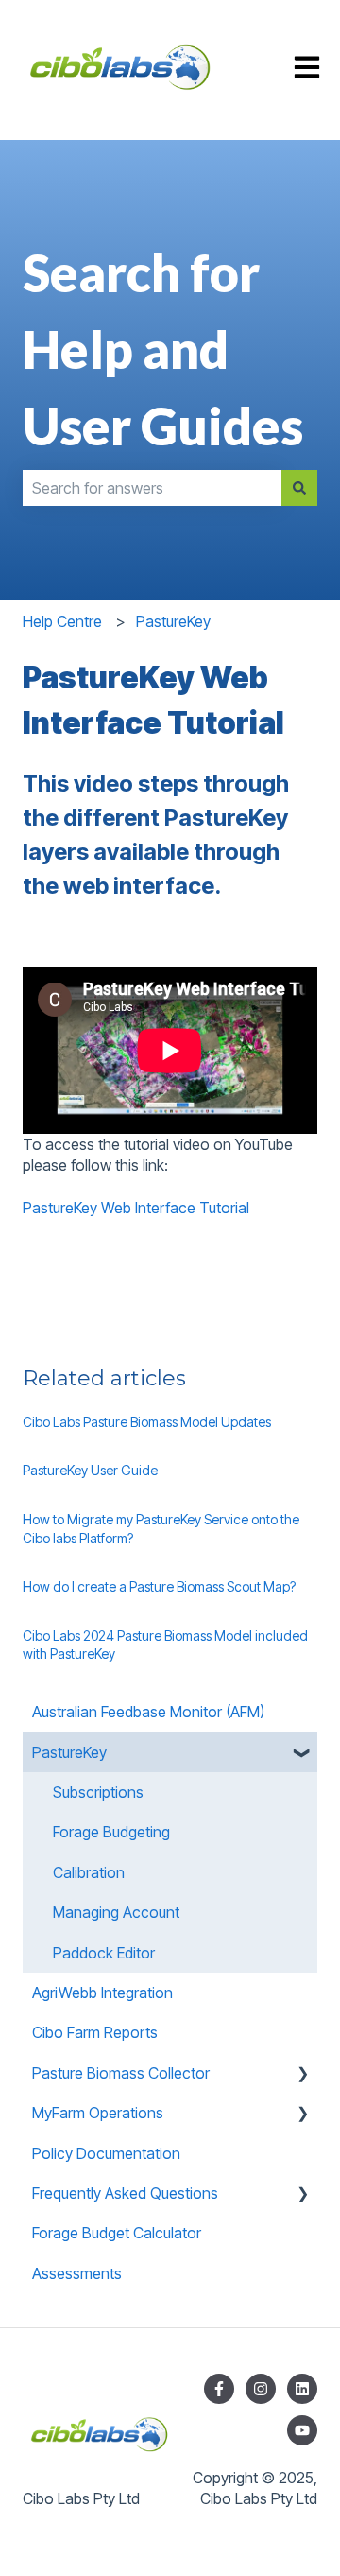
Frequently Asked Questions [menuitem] (125, 2193)
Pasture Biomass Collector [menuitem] (121, 2073)
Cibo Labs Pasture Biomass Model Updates (147, 1422)
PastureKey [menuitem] (69, 1752)
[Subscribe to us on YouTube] (302, 2430)
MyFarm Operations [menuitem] (98, 2113)
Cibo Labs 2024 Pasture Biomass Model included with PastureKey (165, 1645)
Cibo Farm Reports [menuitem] (95, 2032)
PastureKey (173, 621)
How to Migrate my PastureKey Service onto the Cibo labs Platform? (161, 1529)
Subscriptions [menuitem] (98, 1792)
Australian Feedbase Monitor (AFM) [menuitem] (148, 1712)
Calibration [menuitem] (89, 1872)
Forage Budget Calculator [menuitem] (117, 2233)
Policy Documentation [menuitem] (106, 2153)
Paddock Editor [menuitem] (104, 1953)
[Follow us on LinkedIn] (302, 2389)
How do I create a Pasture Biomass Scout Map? (159, 1586)
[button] (302, 1754)
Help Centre (62, 621)
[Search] (299, 488)
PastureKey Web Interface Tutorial (136, 1208)
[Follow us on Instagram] (261, 2389)
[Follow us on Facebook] (219, 2389)
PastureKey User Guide (90, 1470)
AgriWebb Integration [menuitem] (102, 1993)
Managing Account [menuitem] (116, 1912)
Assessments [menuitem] (77, 2273)
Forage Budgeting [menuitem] (111, 1832)
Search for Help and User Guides (163, 349)
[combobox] (152, 488)
